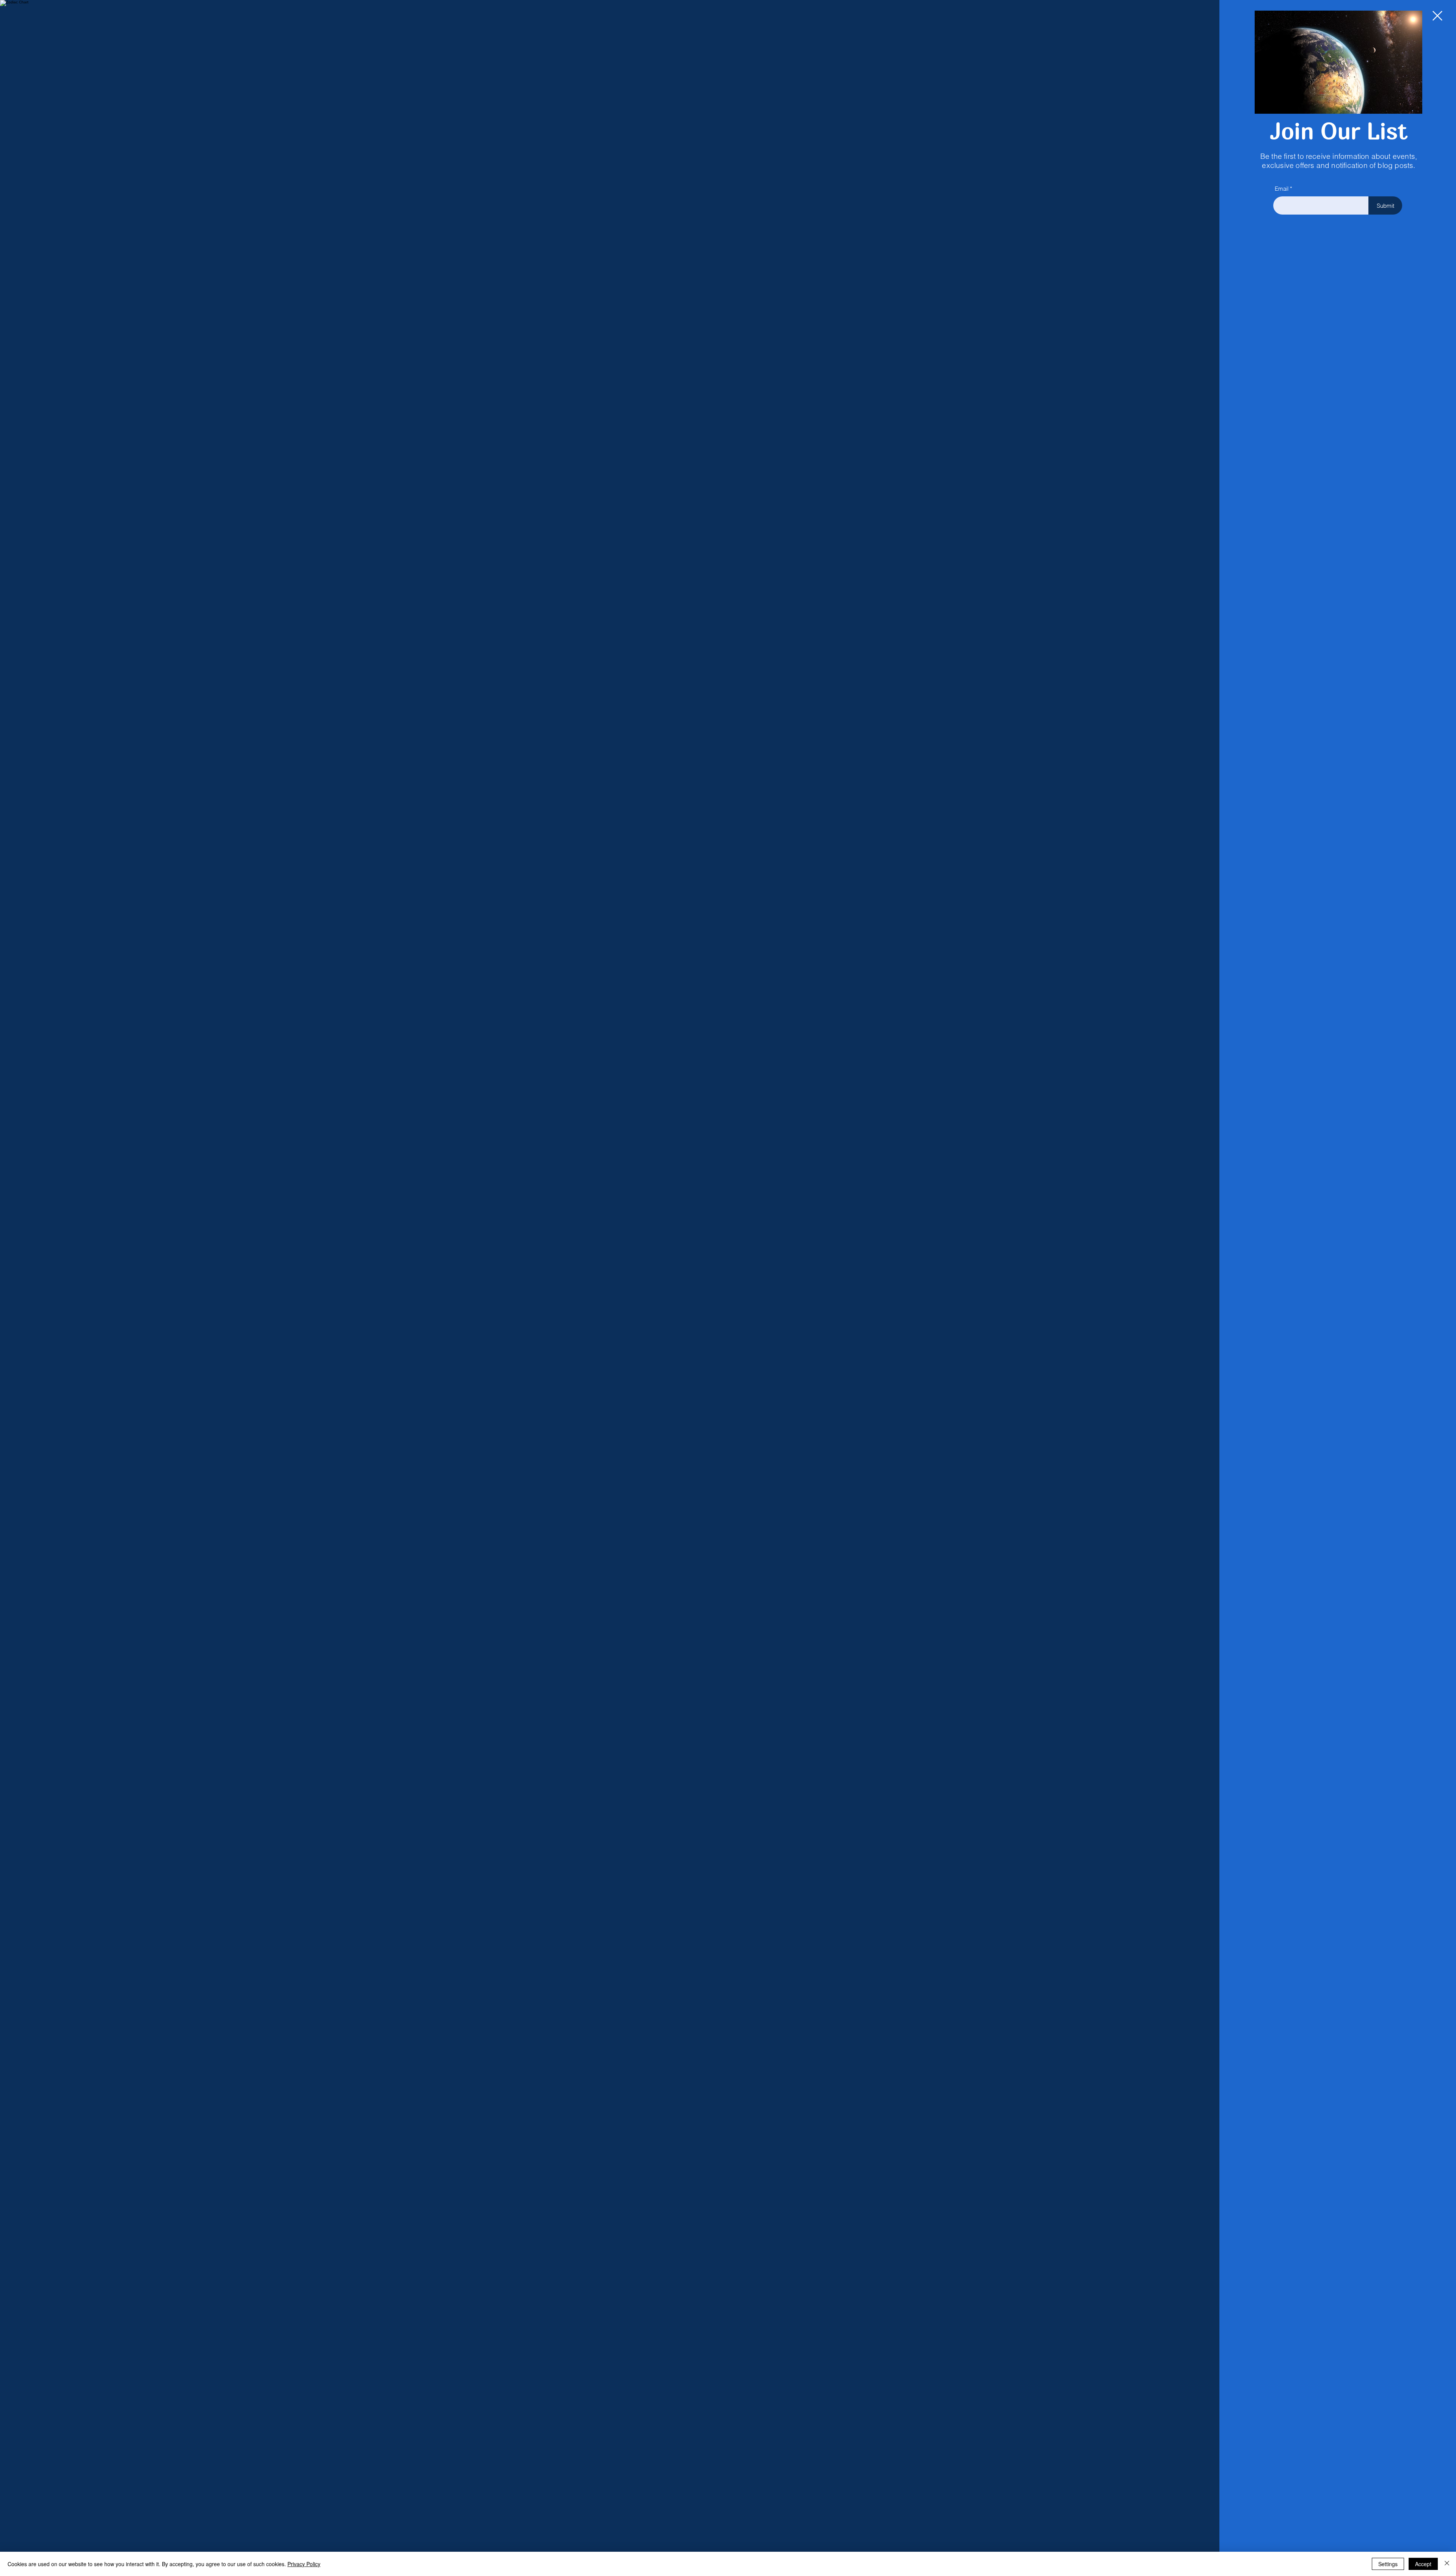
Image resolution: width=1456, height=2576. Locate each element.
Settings (1388, 2564)
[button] (1437, 16)
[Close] (1447, 2564)
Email (1282, 189)
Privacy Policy (304, 2564)
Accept (1423, 2564)
